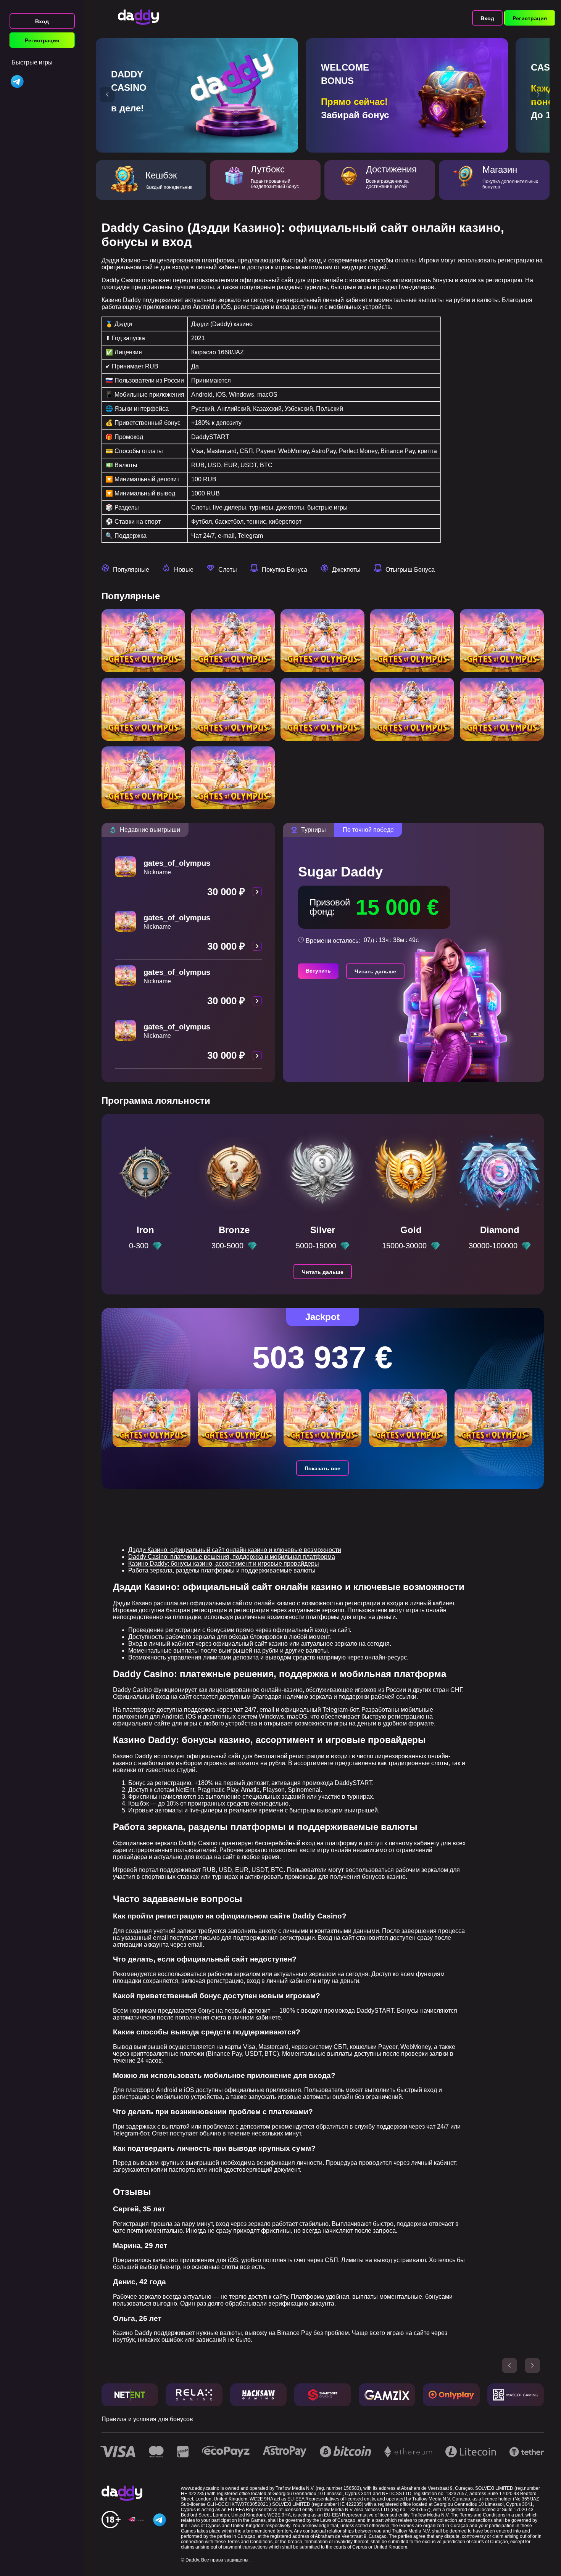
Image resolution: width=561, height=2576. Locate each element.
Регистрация (42, 40)
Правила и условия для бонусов (147, 2419)
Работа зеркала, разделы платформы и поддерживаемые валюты (222, 1570)
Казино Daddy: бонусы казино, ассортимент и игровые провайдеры (224, 1564)
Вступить (318, 971)
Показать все (322, 1468)
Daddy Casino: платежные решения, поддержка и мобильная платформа (232, 1557)
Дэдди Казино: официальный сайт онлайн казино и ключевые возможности (235, 1550)
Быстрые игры (32, 62)
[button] (107, 95)
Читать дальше (375, 971)
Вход (42, 21)
